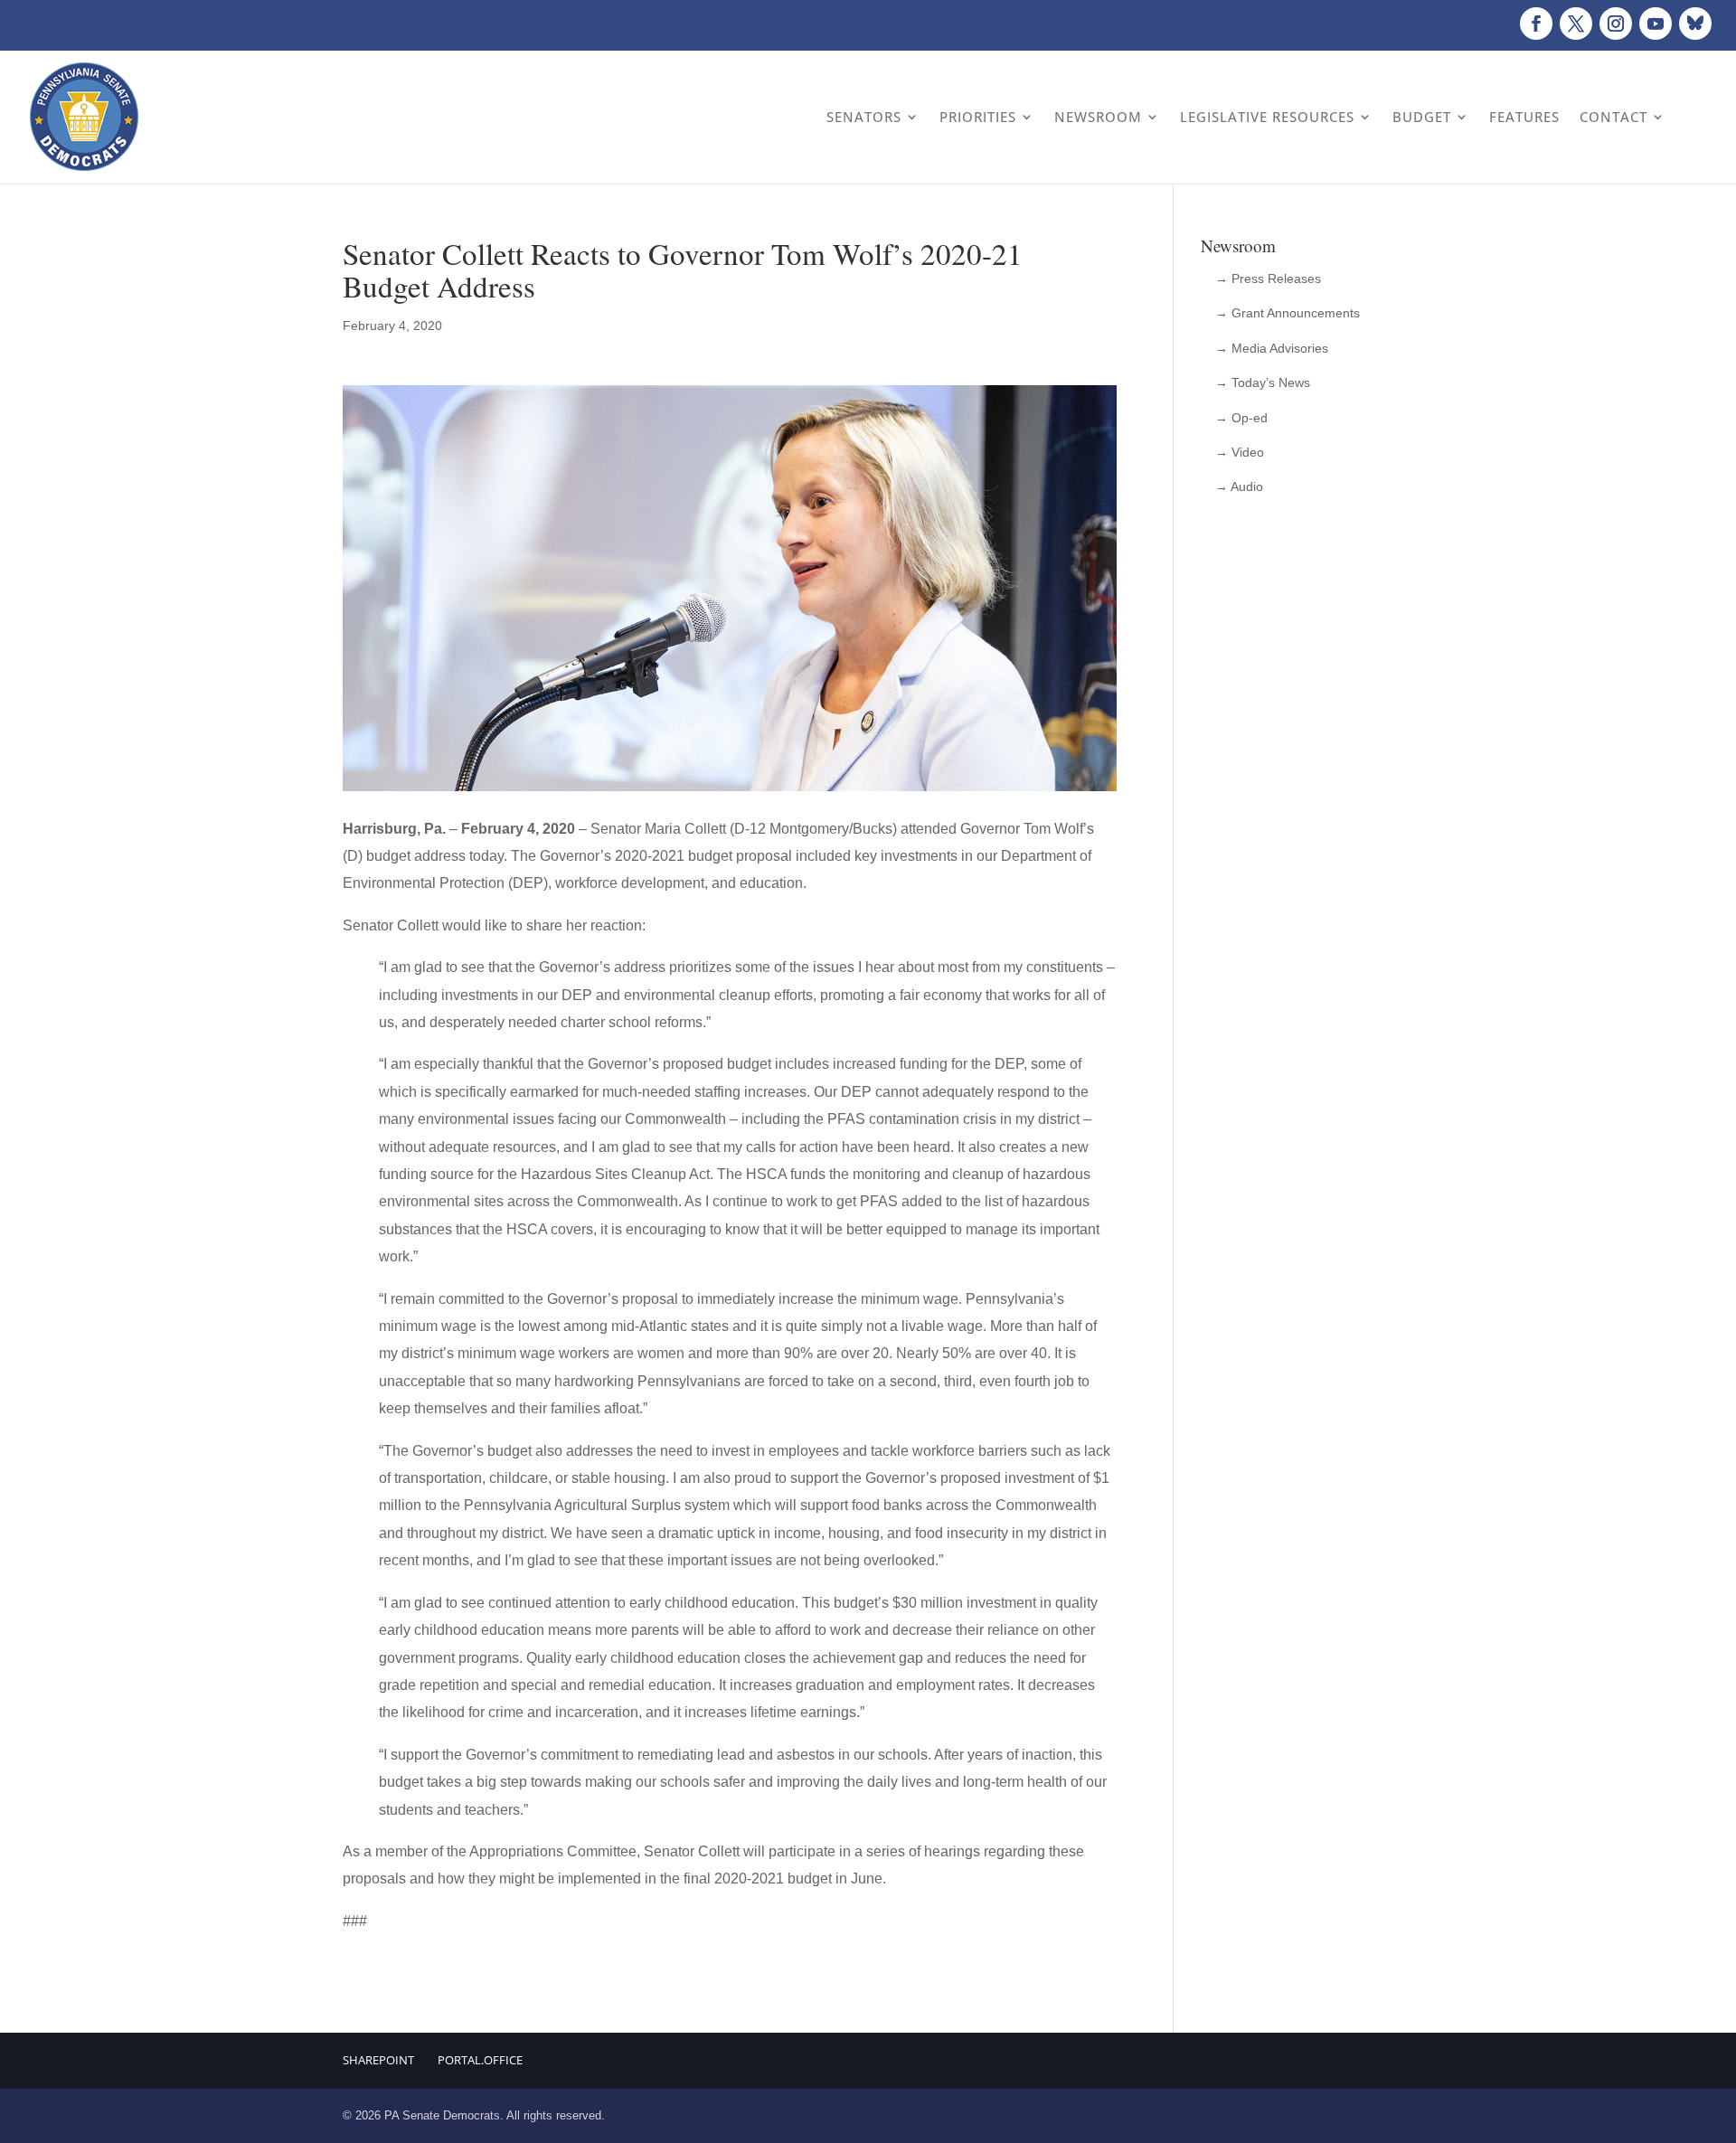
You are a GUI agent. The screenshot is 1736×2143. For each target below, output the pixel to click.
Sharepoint (378, 2060)
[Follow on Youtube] (1656, 24)
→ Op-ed (1241, 418)
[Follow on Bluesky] (1695, 24)
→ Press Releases (1268, 278)
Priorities (978, 117)
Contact (1613, 117)
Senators (864, 117)
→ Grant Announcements (1288, 313)
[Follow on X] (1576, 24)
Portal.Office (480, 2060)
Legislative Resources (1267, 117)
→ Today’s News (1263, 382)
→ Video (1240, 452)
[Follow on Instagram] (1616, 24)
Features (1524, 117)
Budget (1422, 117)
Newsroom (1098, 117)
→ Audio (1239, 486)
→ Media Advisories (1272, 348)
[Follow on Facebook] (1536, 24)
